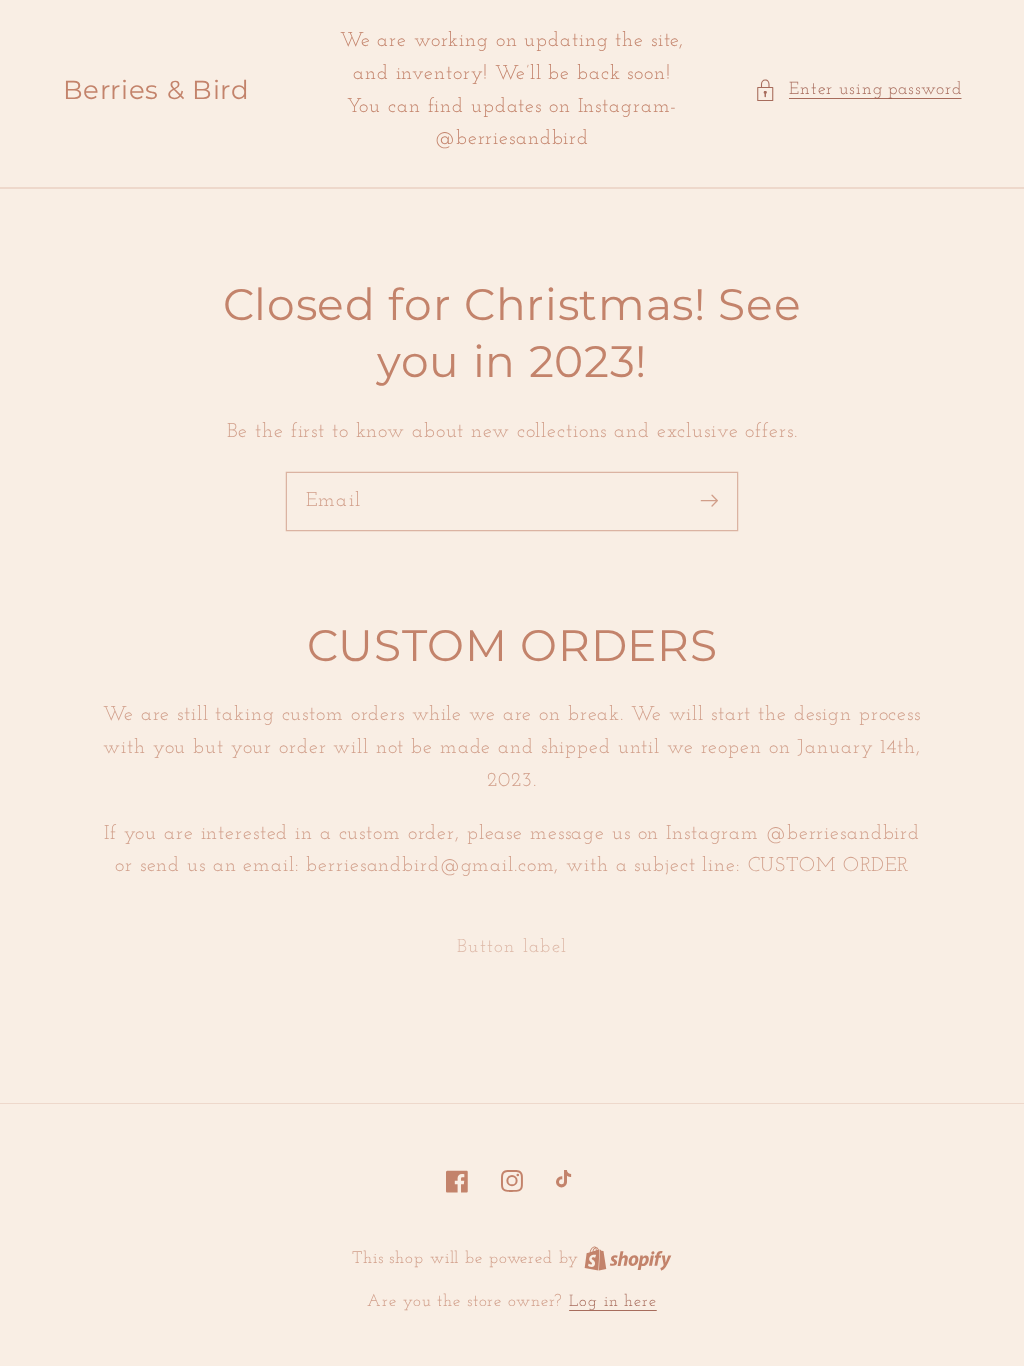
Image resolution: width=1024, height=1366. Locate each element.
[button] (858, 90)
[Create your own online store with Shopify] (628, 1259)
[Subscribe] (709, 500)
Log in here (613, 1302)
